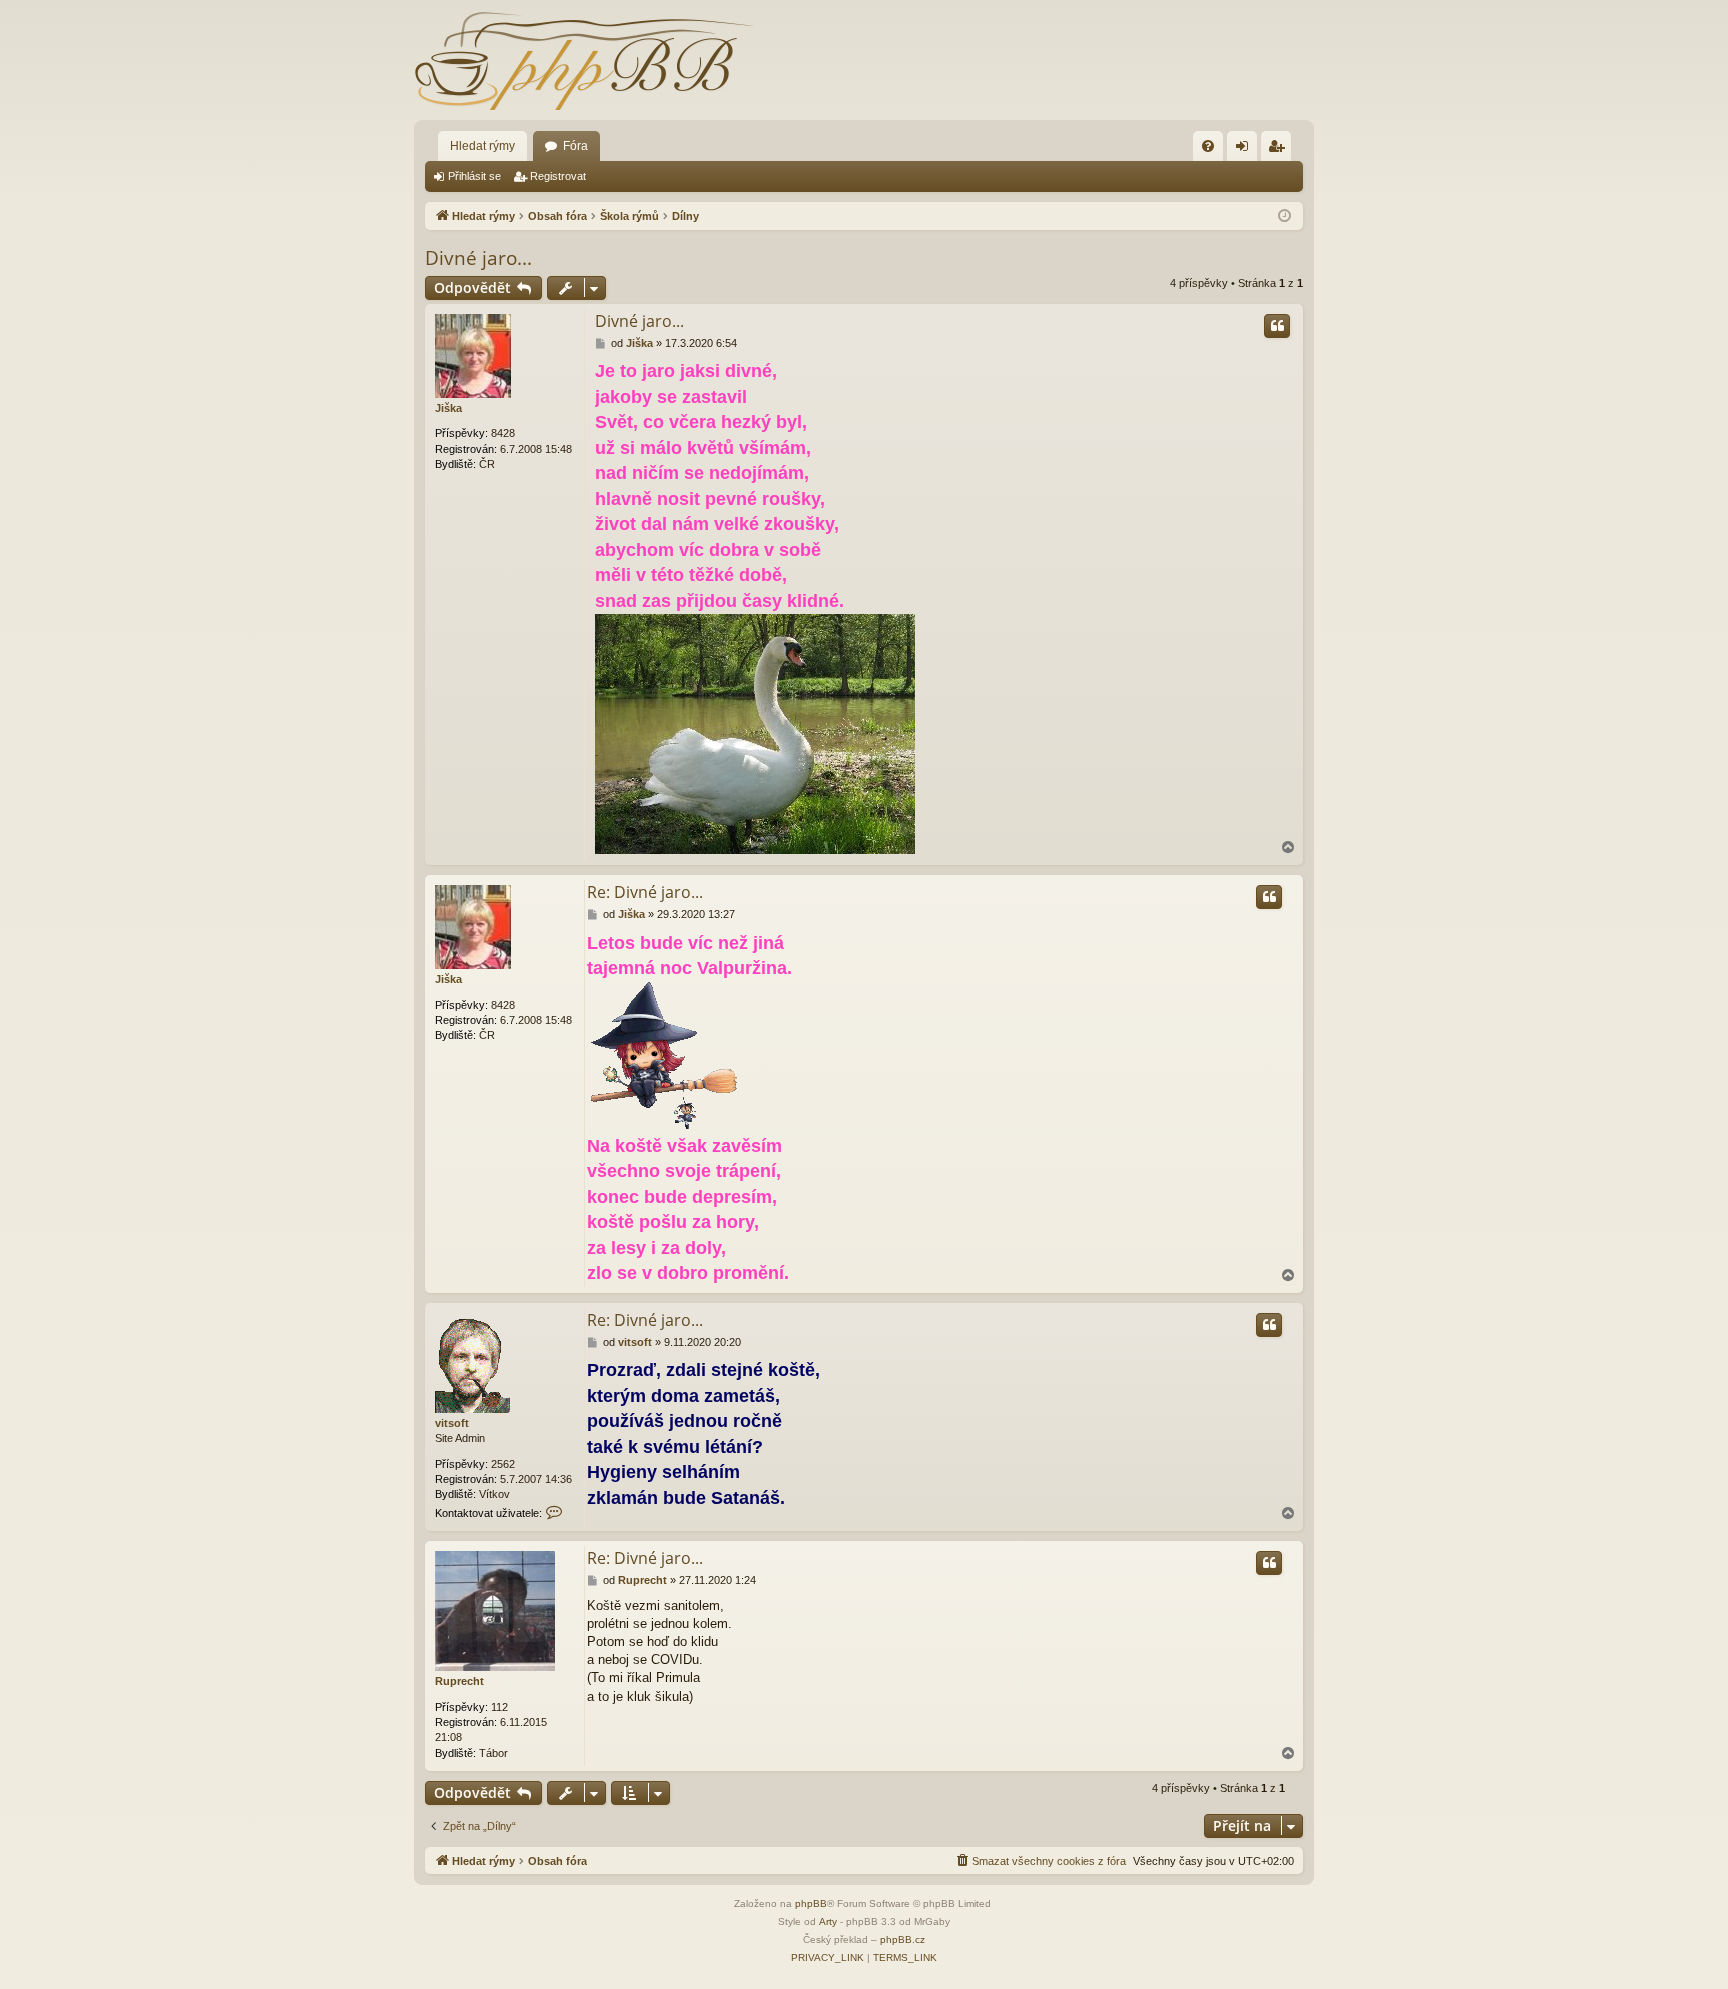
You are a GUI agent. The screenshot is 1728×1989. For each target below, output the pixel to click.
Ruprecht (459, 1681)
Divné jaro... (478, 258)
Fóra (575, 146)
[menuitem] (1208, 146)
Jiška (448, 408)
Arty (828, 1921)
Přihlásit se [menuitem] (1246, 150)
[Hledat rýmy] (584, 60)
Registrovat (558, 176)
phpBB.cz (902, 1939)
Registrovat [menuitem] (1280, 150)
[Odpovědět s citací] (1277, 326)
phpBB (811, 1903)
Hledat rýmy (482, 146)
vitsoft (452, 1423)
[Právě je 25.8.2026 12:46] (1284, 216)
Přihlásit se (474, 176)
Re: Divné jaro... (645, 892)
